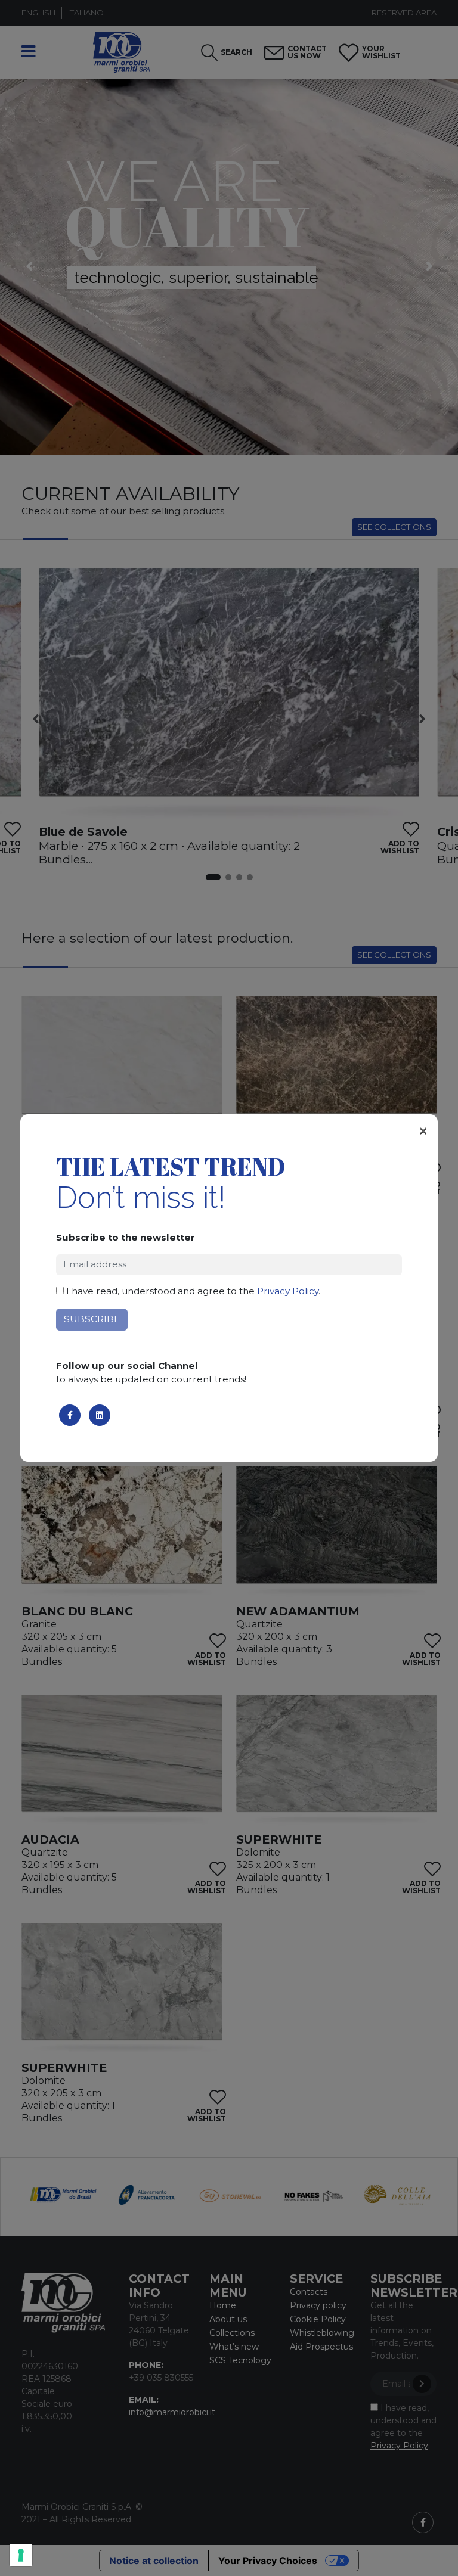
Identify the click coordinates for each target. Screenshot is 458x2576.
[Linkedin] (100, 1415)
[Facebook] (70, 1415)
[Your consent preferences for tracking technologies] (21, 2555)
